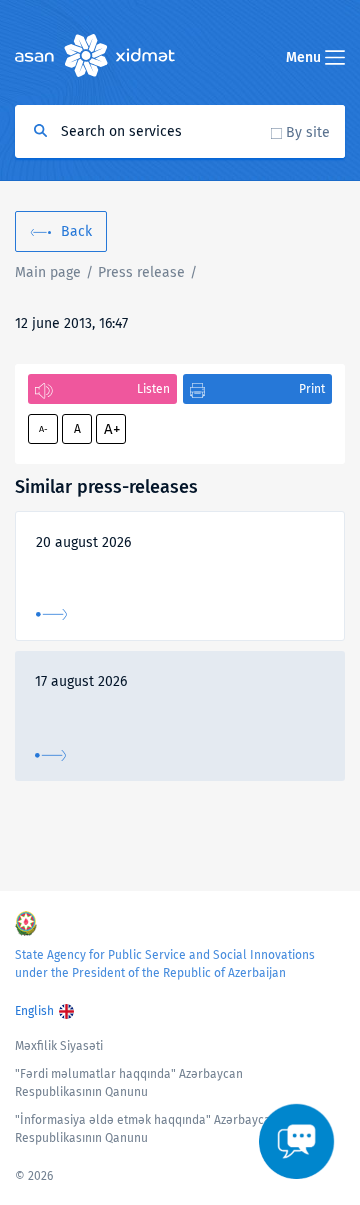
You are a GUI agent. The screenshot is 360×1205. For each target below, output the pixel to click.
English (34, 1011)
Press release (141, 272)
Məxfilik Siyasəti (59, 1046)
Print (312, 389)
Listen (153, 389)
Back (76, 231)
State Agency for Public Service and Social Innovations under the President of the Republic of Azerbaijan (165, 964)
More (51, 614)
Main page (48, 272)
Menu (305, 57)
